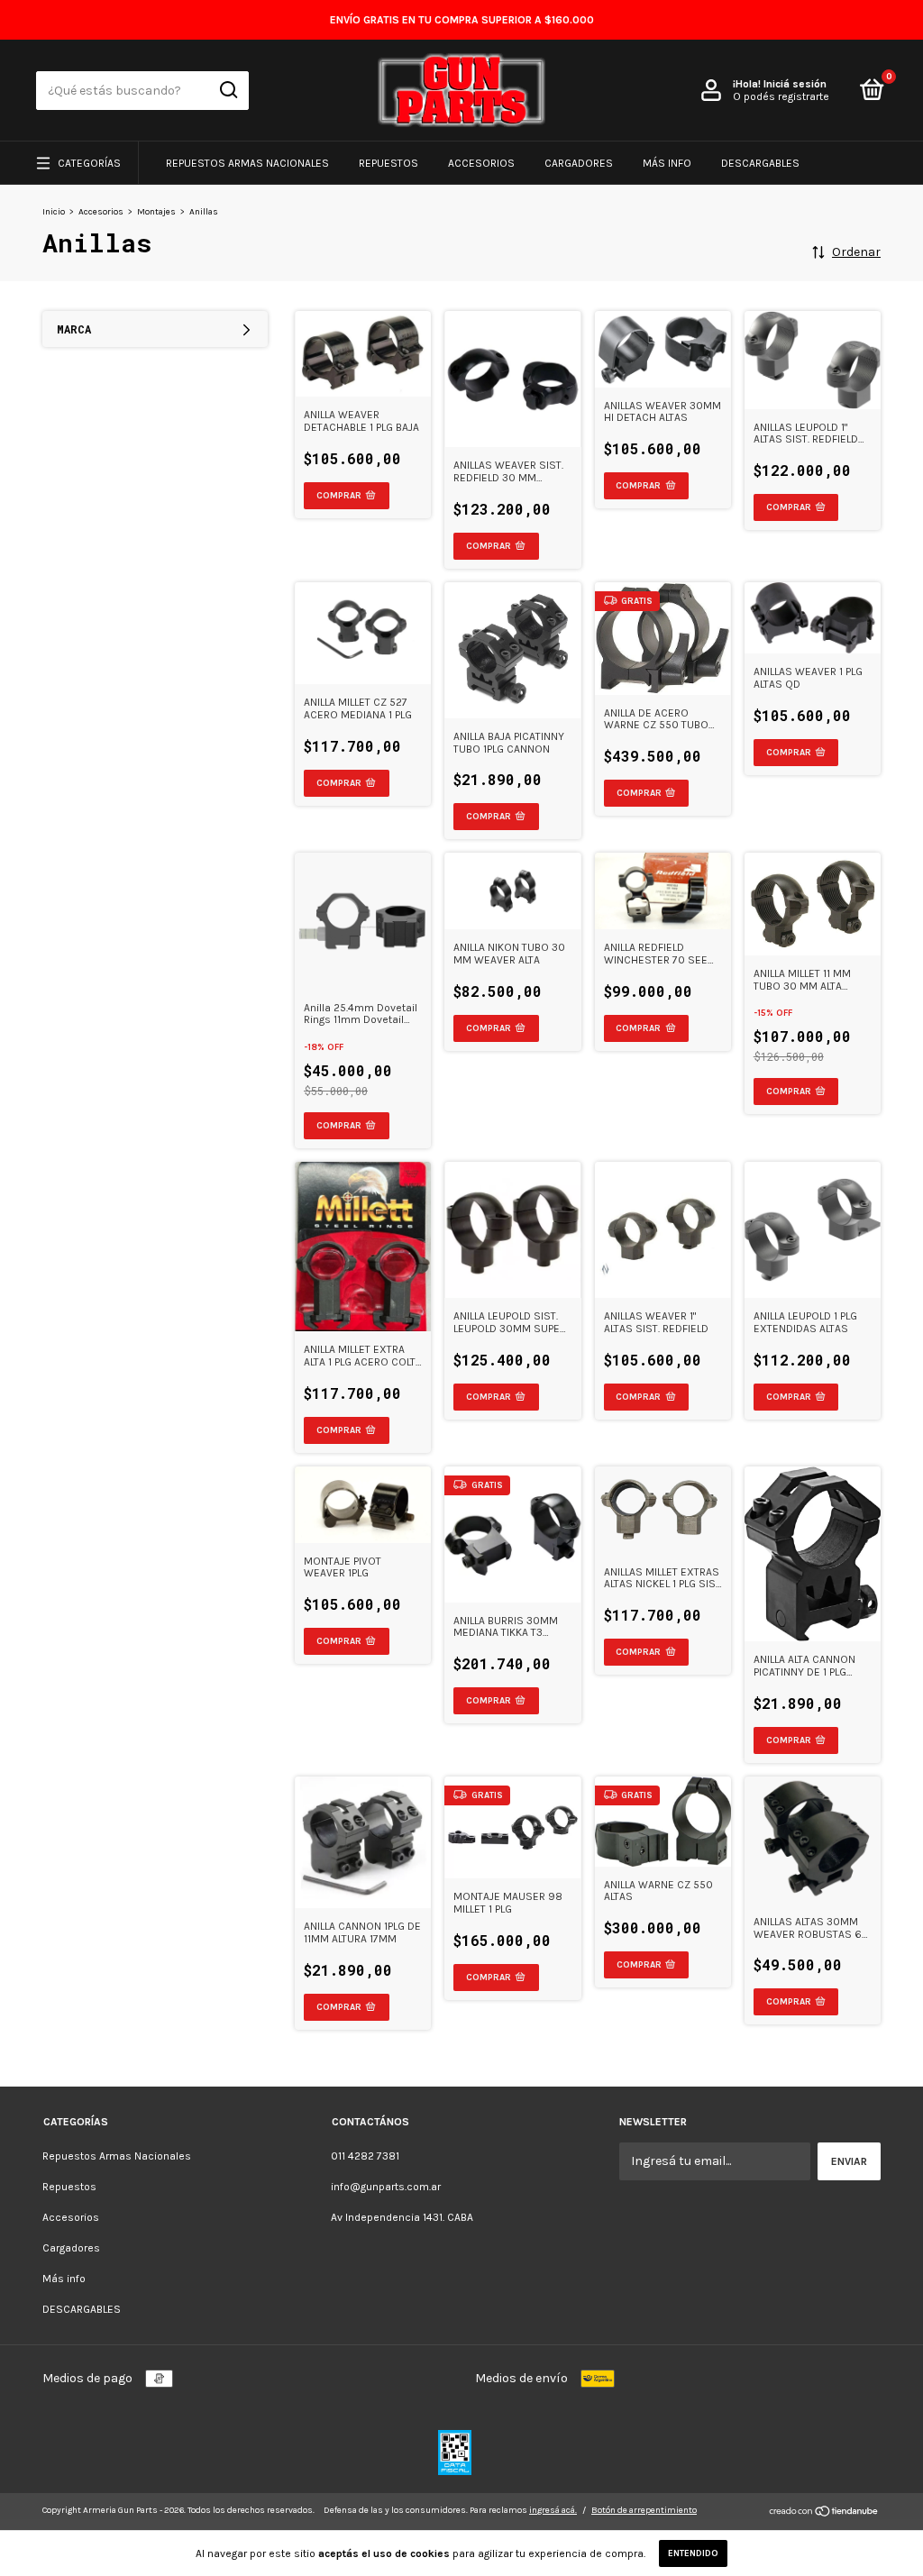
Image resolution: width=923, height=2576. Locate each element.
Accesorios (481, 163)
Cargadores (579, 163)
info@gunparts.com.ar (386, 2187)
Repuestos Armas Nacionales (247, 163)
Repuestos (388, 163)
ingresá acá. (553, 2510)
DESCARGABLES (760, 163)
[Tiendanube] (824, 2513)
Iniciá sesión (795, 84)
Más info (667, 163)
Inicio (54, 212)
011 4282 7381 (365, 2156)
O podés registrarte (781, 96)
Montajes (156, 212)
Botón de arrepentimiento (644, 2510)
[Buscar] (228, 90)
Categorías (89, 163)
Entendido (693, 2553)
